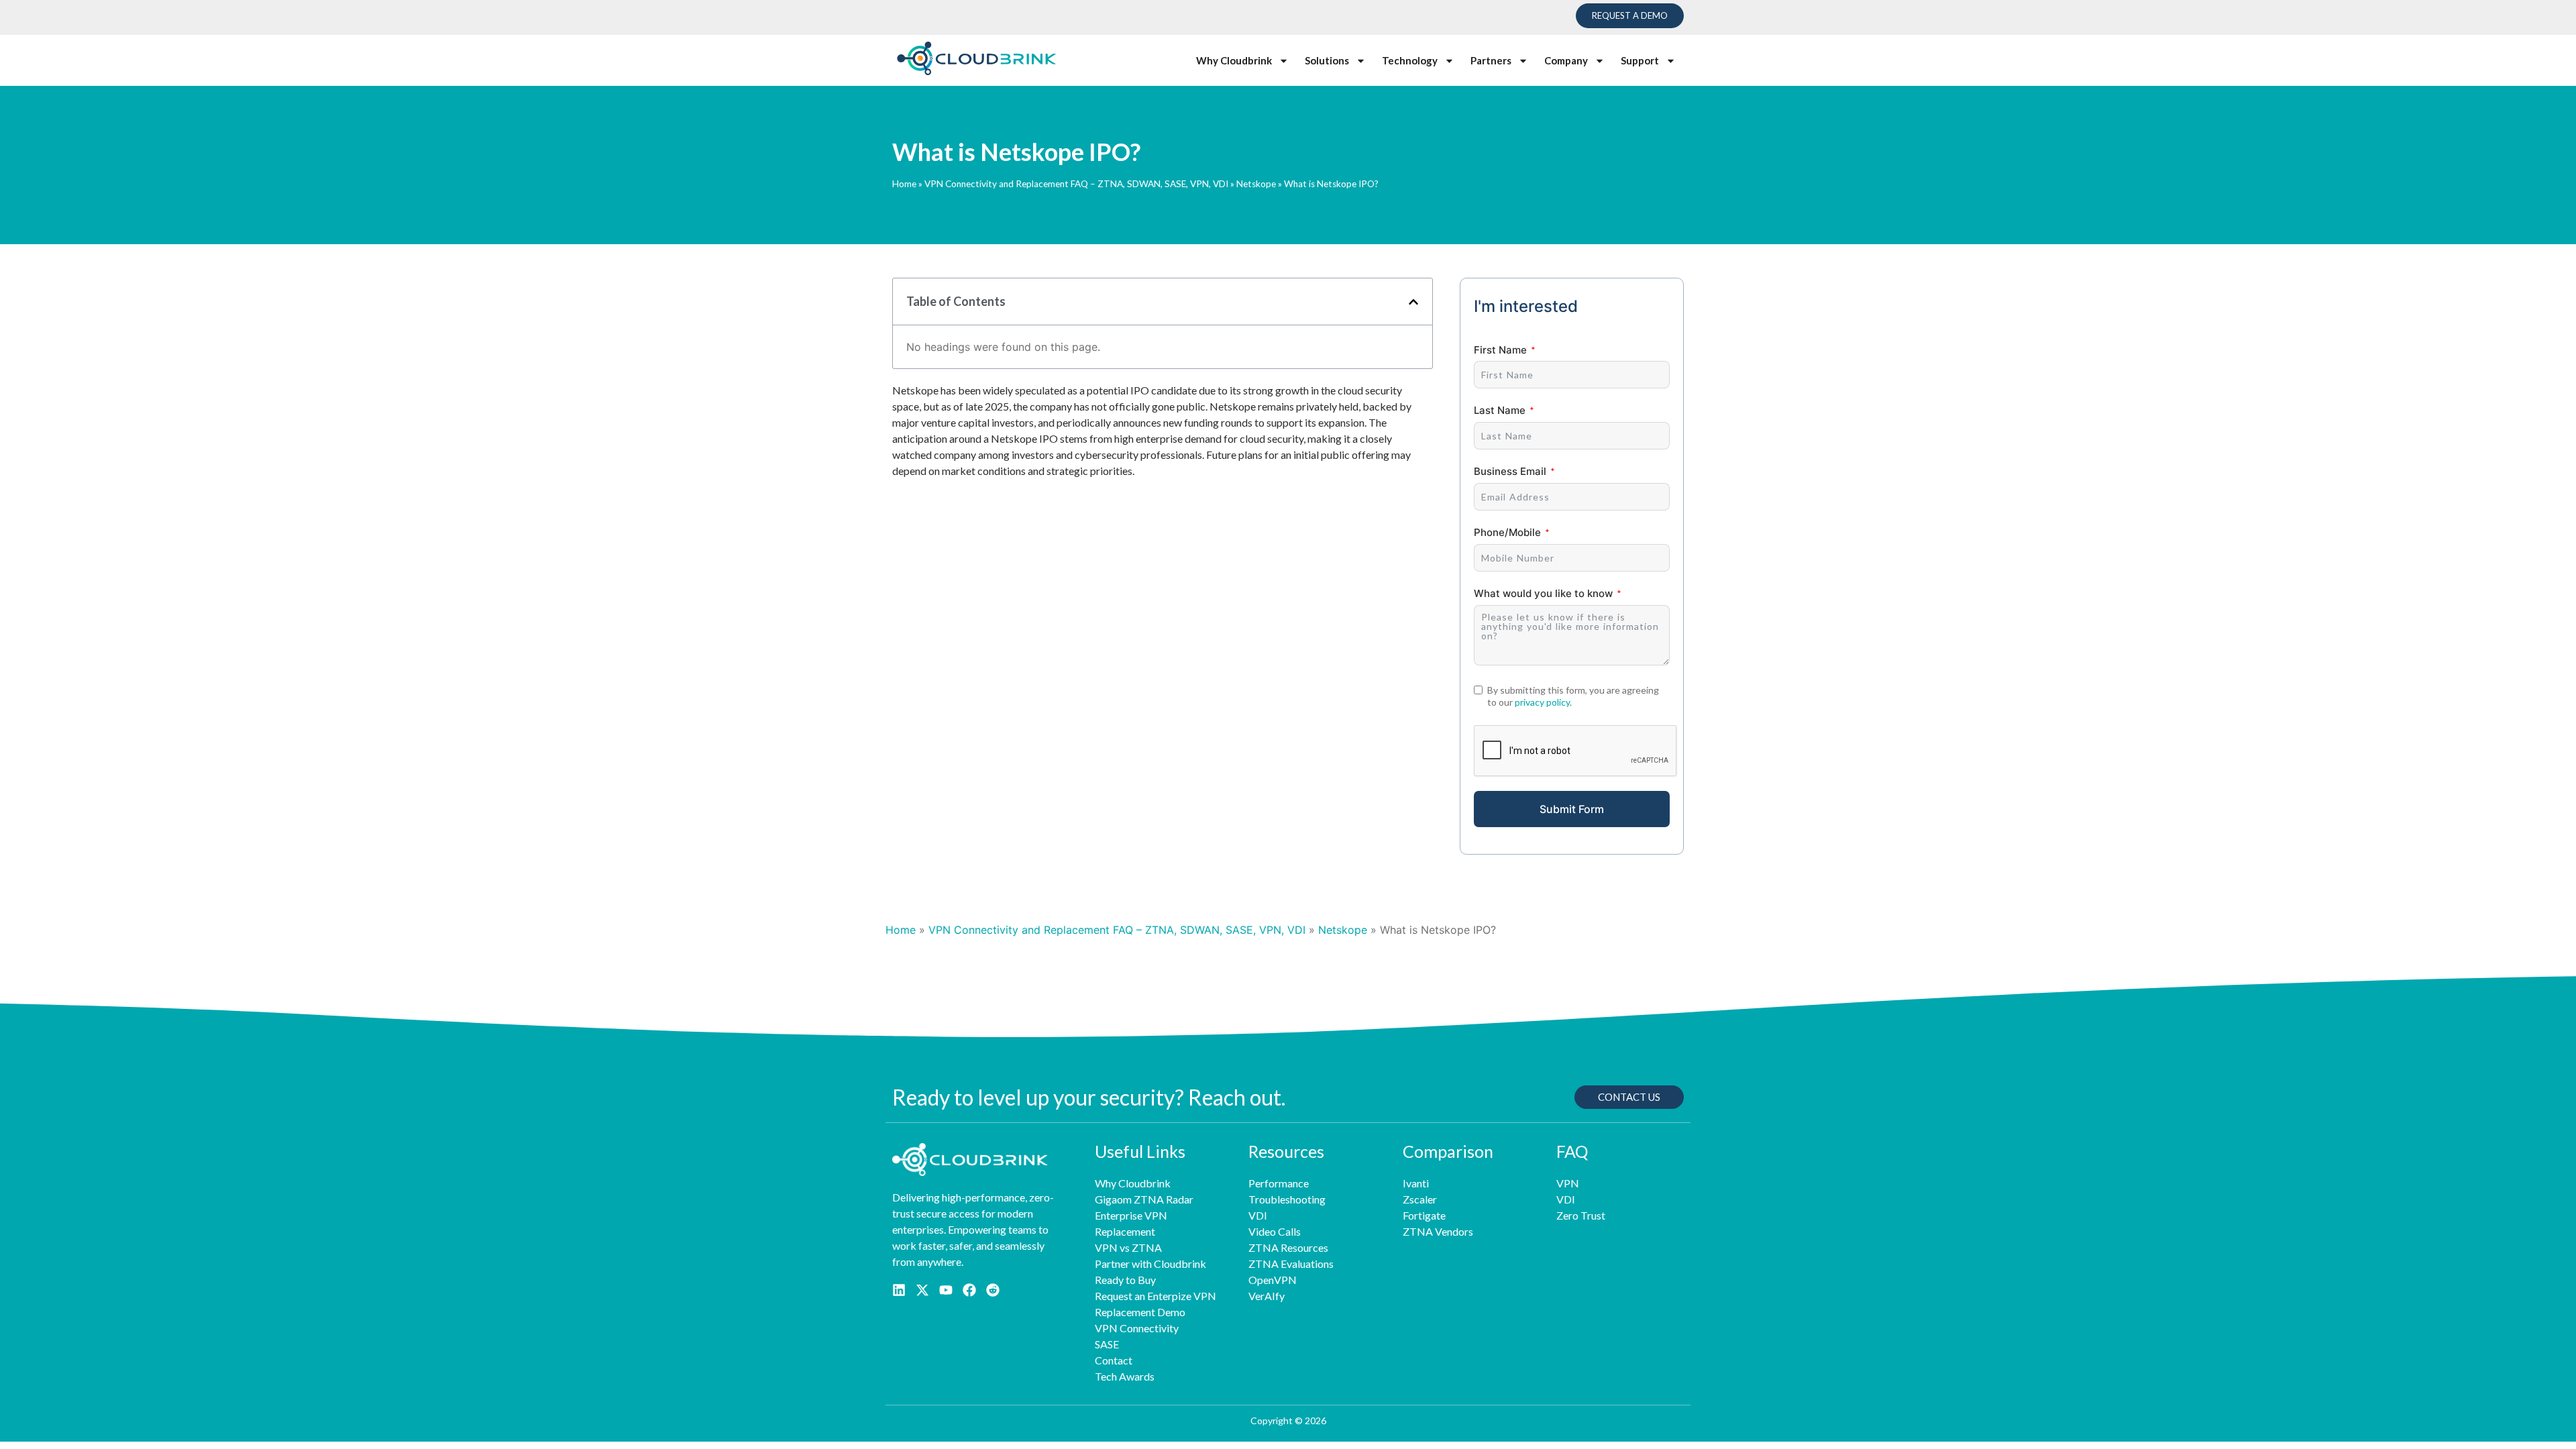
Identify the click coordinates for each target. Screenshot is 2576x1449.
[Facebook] (969, 1290)
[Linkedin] (899, 1290)
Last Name (1500, 410)
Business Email (1510, 471)
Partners (1491, 60)
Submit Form (1572, 809)
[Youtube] (946, 1290)
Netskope (1256, 184)
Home (904, 184)
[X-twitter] (922, 1290)
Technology (1410, 60)
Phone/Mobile (1507, 532)
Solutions (1327, 60)
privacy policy (1542, 702)
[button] (1413, 302)
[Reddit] (993, 1290)
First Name (1500, 350)
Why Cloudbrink (1234, 60)
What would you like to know (1543, 593)
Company (1566, 60)
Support (1640, 60)
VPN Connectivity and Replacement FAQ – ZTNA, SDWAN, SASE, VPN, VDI (1076, 184)
